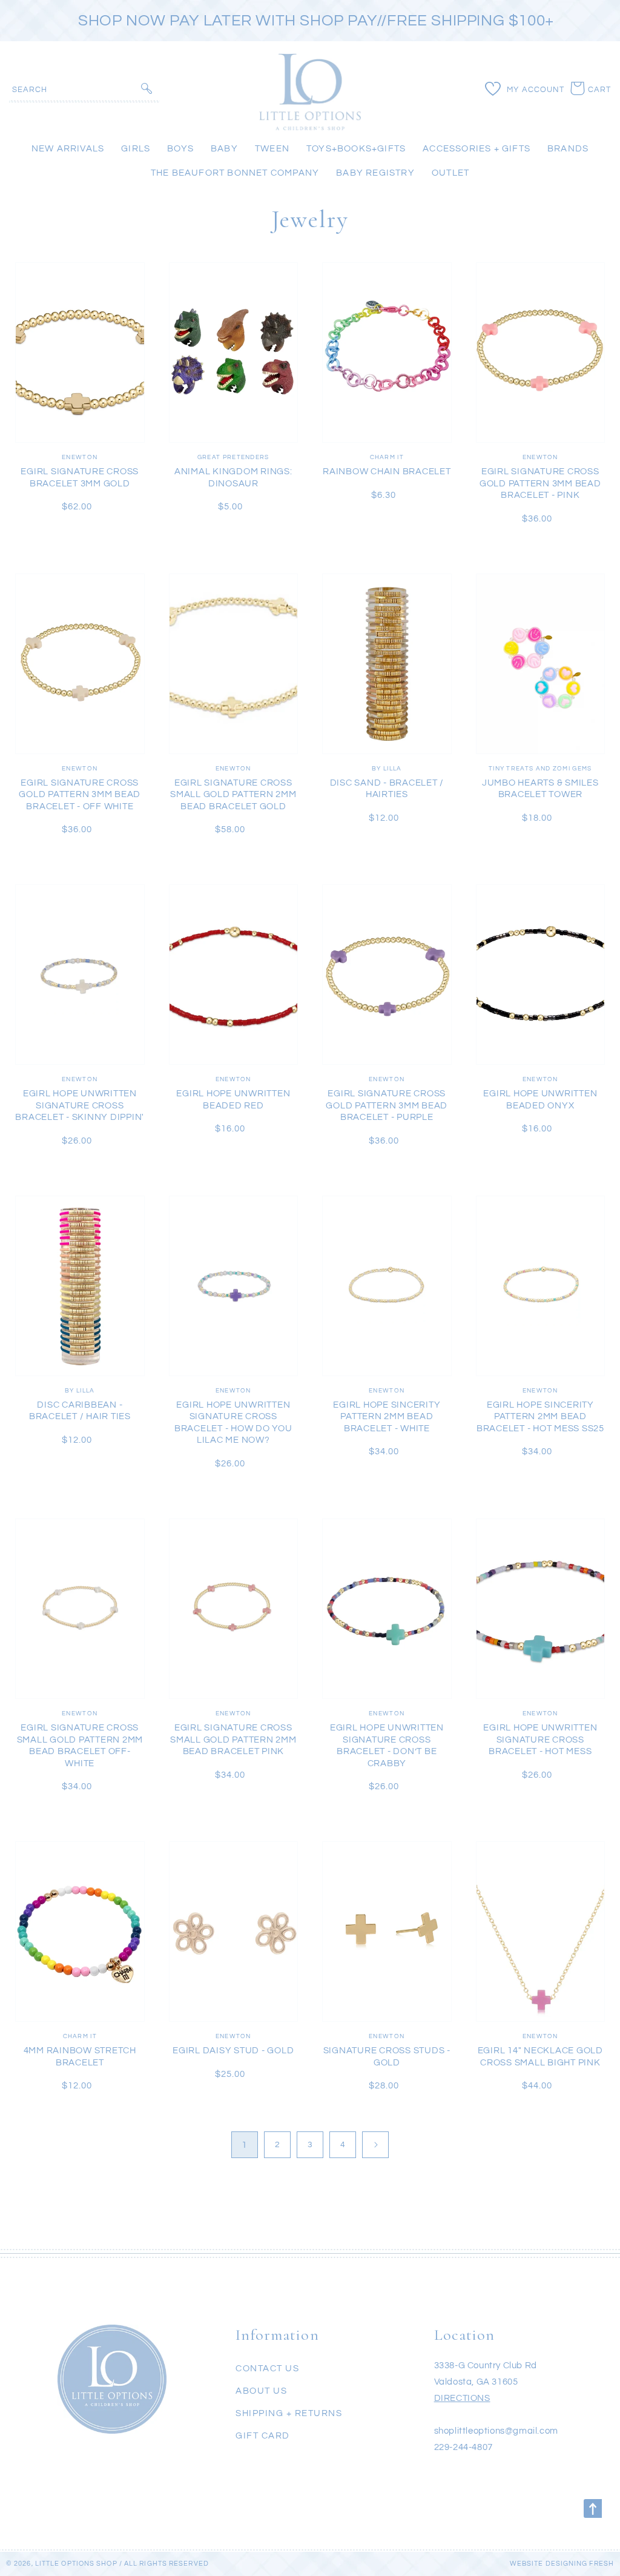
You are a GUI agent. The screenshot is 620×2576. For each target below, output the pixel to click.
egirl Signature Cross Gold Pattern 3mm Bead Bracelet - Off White (80, 795)
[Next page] (375, 2145)
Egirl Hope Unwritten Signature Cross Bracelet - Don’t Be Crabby (387, 1746)
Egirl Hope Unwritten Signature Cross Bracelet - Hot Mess (540, 1740)
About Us (261, 2391)
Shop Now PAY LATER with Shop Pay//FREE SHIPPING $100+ (316, 21)
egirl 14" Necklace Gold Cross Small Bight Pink (540, 2057)
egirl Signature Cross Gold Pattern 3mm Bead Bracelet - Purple (387, 1105)
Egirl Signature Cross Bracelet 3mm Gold (80, 478)
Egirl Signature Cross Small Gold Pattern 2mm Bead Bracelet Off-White (80, 1746)
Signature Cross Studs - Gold (387, 2057)
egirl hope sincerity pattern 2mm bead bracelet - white (387, 1417)
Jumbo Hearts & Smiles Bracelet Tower (540, 789)
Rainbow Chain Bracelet (387, 472)
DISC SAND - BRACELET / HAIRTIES (387, 789)
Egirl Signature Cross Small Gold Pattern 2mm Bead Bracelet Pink (233, 1740)
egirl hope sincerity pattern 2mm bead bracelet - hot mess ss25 (540, 1417)
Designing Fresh (580, 2564)
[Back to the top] (593, 2508)
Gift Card (263, 2436)
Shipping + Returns (289, 2413)
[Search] (147, 88)
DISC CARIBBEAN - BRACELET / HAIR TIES (80, 1411)
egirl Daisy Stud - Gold (233, 2051)
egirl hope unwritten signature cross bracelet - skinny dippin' (80, 1105)
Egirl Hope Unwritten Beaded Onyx (540, 1100)
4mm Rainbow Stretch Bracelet (80, 2057)
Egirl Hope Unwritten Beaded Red (233, 1100)
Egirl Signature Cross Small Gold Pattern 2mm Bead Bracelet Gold (233, 795)
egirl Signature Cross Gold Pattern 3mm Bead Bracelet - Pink (540, 483)
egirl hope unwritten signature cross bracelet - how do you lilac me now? (233, 1423)
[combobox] (84, 89)
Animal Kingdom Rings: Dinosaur (233, 478)
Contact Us (267, 2369)
